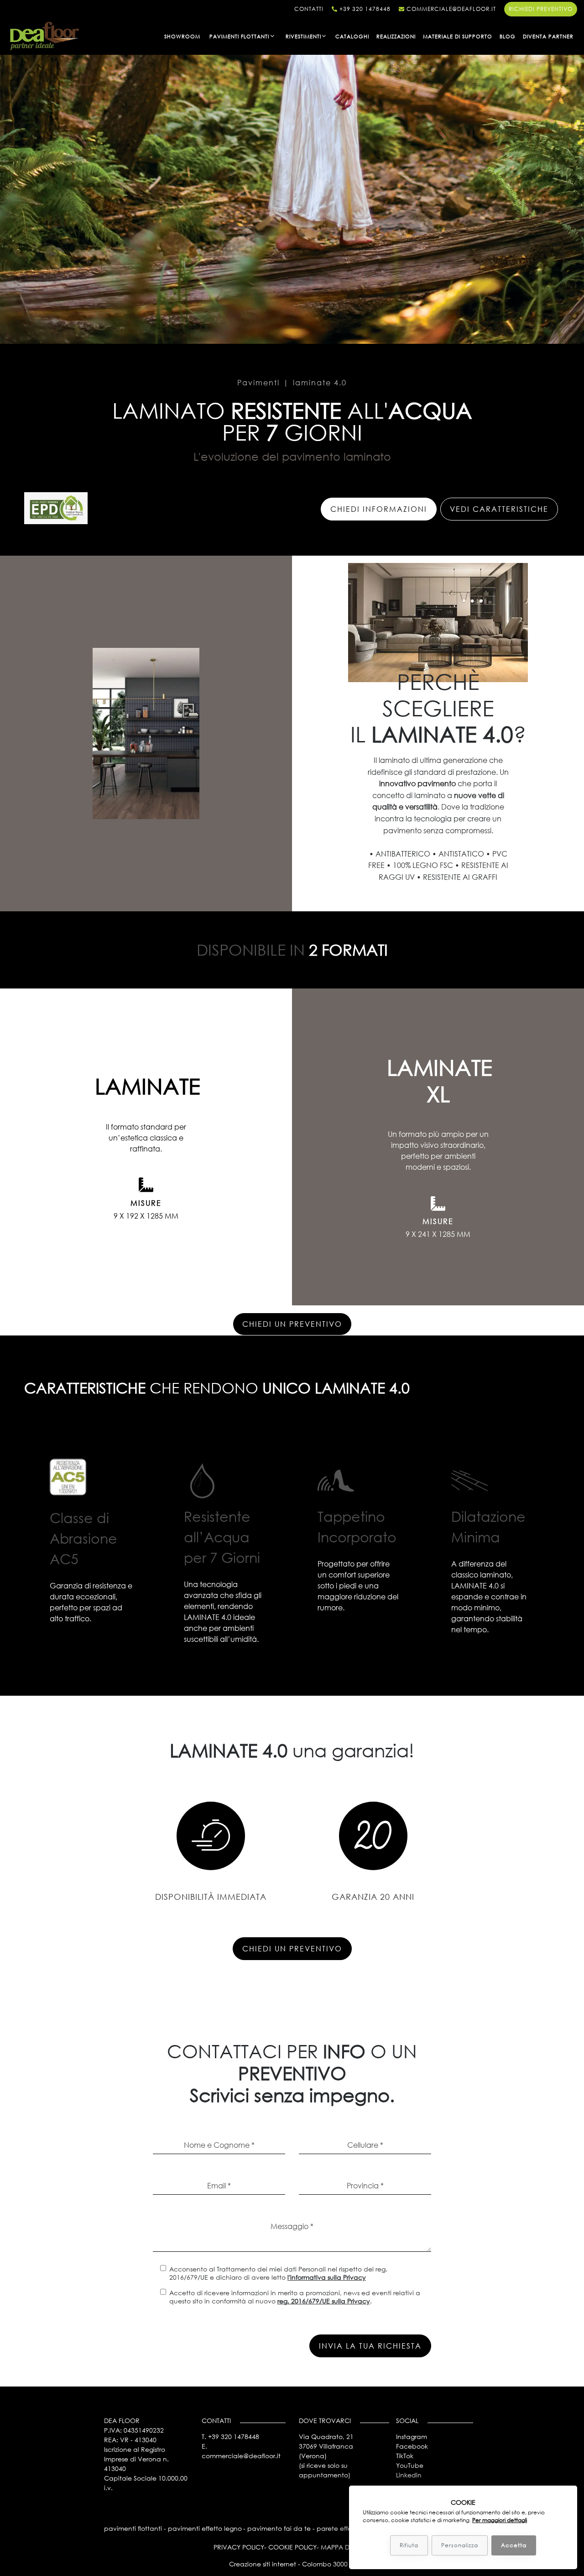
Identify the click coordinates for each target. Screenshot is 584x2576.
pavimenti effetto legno (205, 2528)
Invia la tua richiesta (370, 2346)
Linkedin (409, 2475)
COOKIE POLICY (292, 2547)
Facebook (412, 2446)
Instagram (412, 2437)
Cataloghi (352, 36)
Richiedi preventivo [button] (541, 9)
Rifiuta (409, 2545)
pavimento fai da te (279, 2528)
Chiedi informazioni (379, 509)
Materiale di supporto (458, 36)
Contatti (309, 9)
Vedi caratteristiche (499, 509)
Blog (508, 36)
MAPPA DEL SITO (346, 2547)
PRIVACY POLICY (239, 2547)
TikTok (405, 2456)
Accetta (514, 2545)
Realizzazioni (396, 36)
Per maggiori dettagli (500, 2520)
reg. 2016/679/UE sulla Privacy (324, 2301)
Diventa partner (548, 36)
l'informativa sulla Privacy (327, 2277)
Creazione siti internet (263, 2564)
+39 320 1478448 (364, 9)
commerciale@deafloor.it (450, 9)
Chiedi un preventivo (292, 1324)
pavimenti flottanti (133, 2528)
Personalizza (460, 2545)
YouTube (410, 2465)
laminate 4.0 (320, 382)
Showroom (182, 36)
